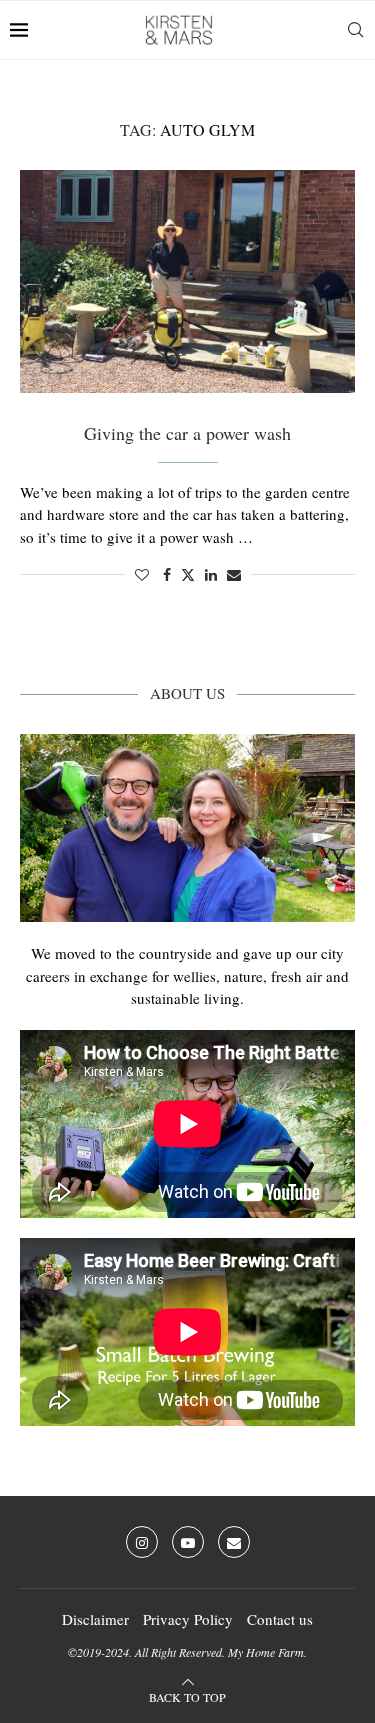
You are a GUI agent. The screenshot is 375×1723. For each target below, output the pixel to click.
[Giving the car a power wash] (187, 281)
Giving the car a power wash (187, 433)
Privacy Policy (188, 1619)
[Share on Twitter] (188, 574)
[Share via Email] (234, 574)
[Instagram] (142, 1542)
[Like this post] (142, 574)
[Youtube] (188, 1542)
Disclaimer (95, 1619)
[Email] (234, 1542)
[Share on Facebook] (167, 574)
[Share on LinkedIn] (211, 574)
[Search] (355, 30)
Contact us (280, 1619)
